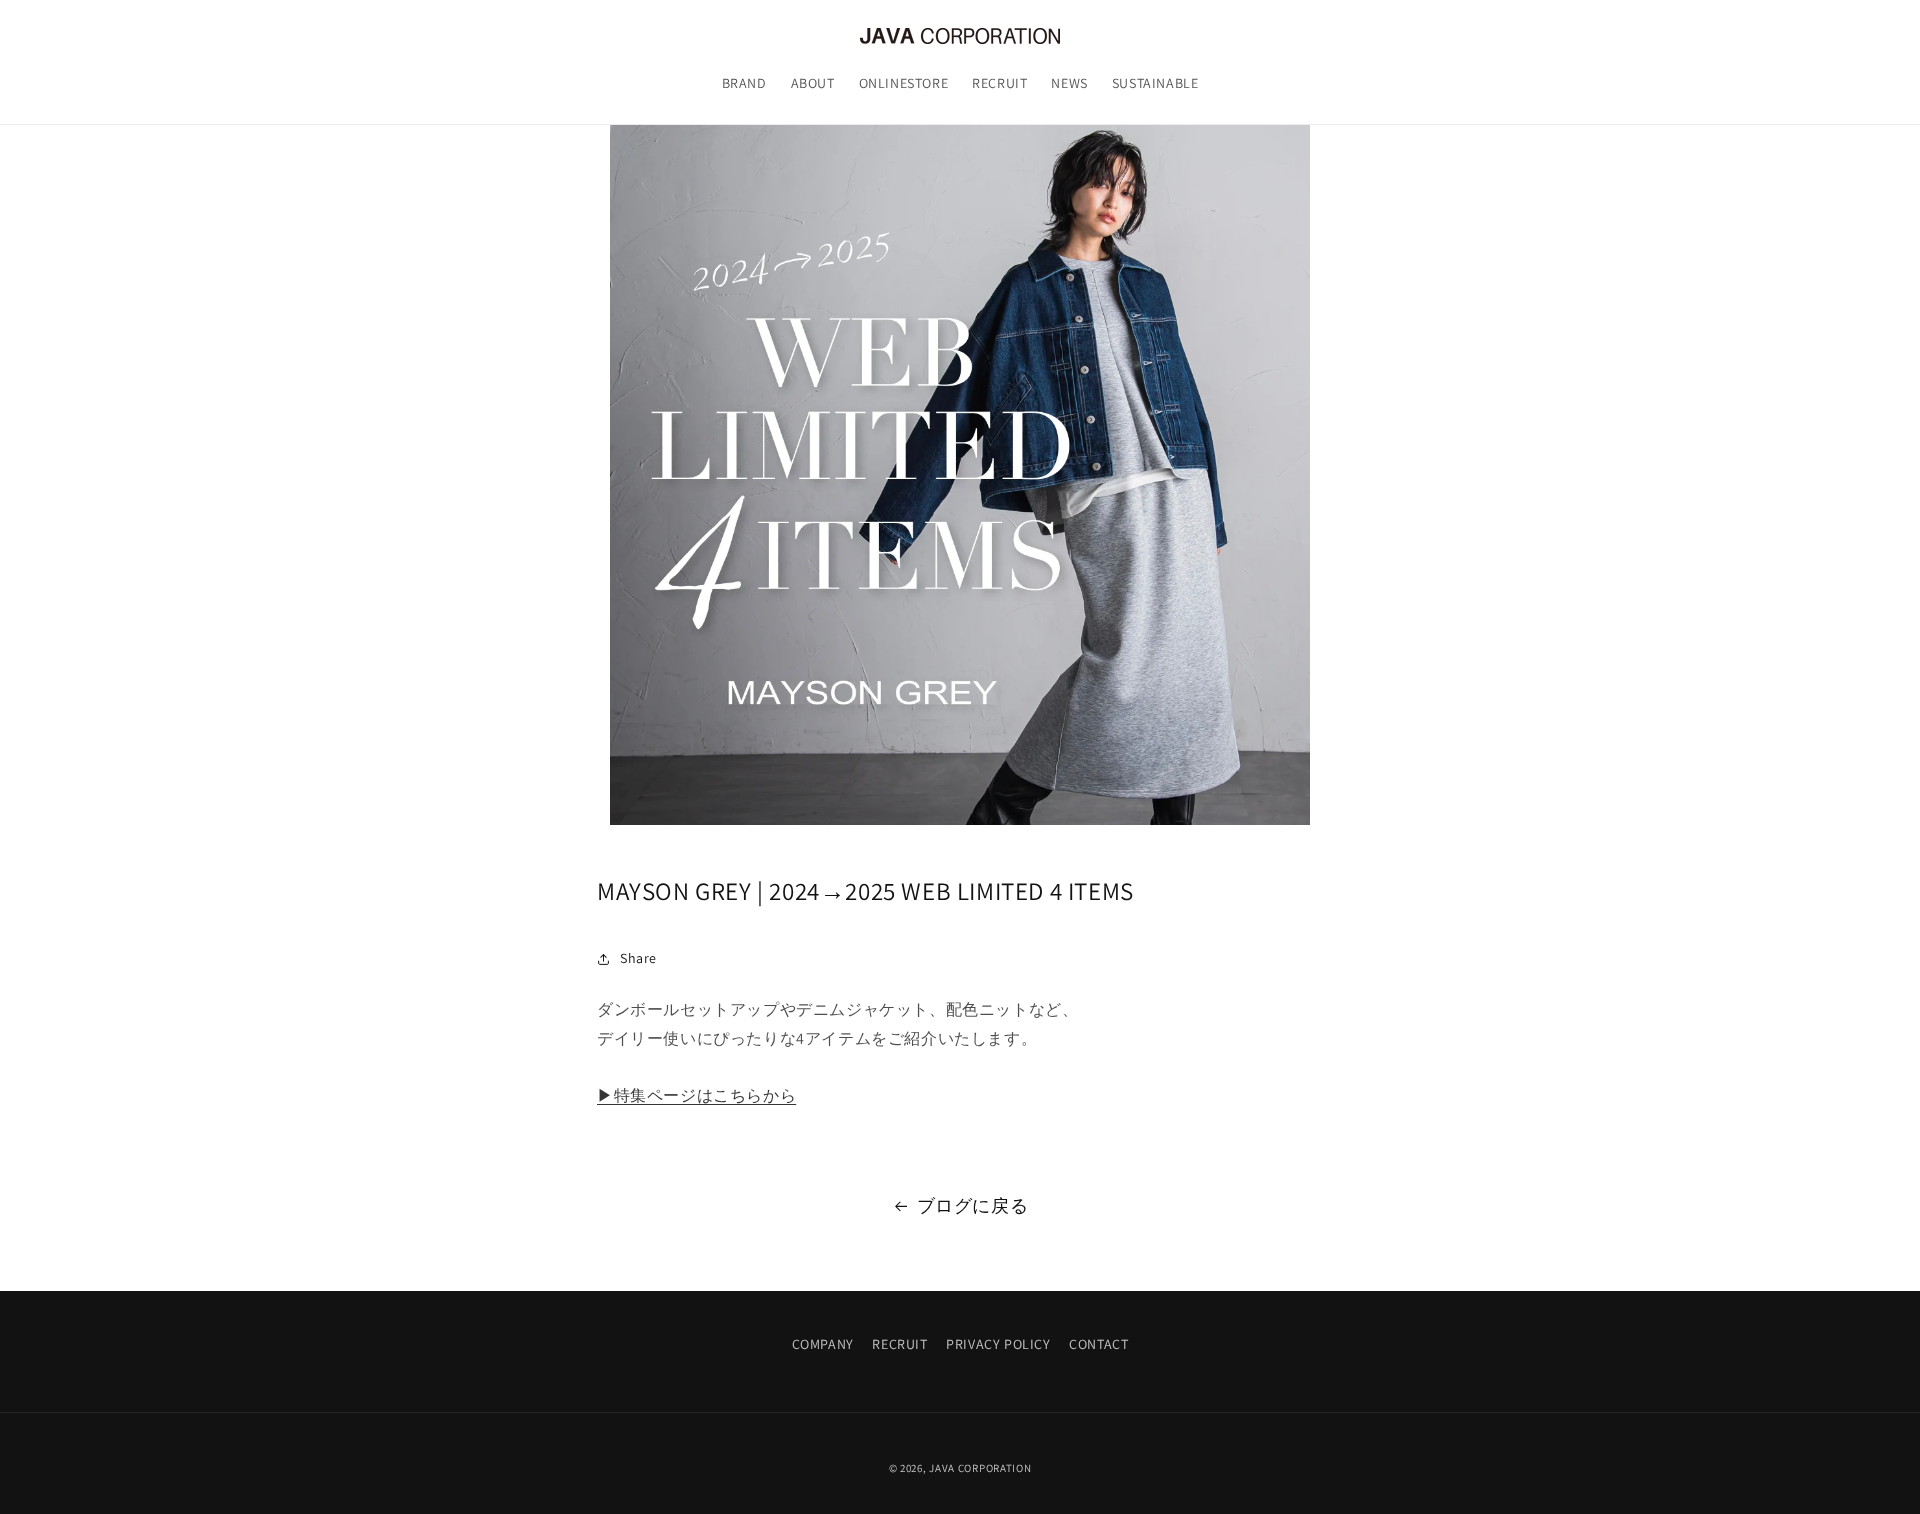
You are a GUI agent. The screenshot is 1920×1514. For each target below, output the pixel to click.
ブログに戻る (973, 1205)
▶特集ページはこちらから (696, 1096)
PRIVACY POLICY (998, 1344)
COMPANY (823, 1344)
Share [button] (638, 959)
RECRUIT (899, 1344)
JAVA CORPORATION (980, 1468)
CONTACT (1098, 1344)
